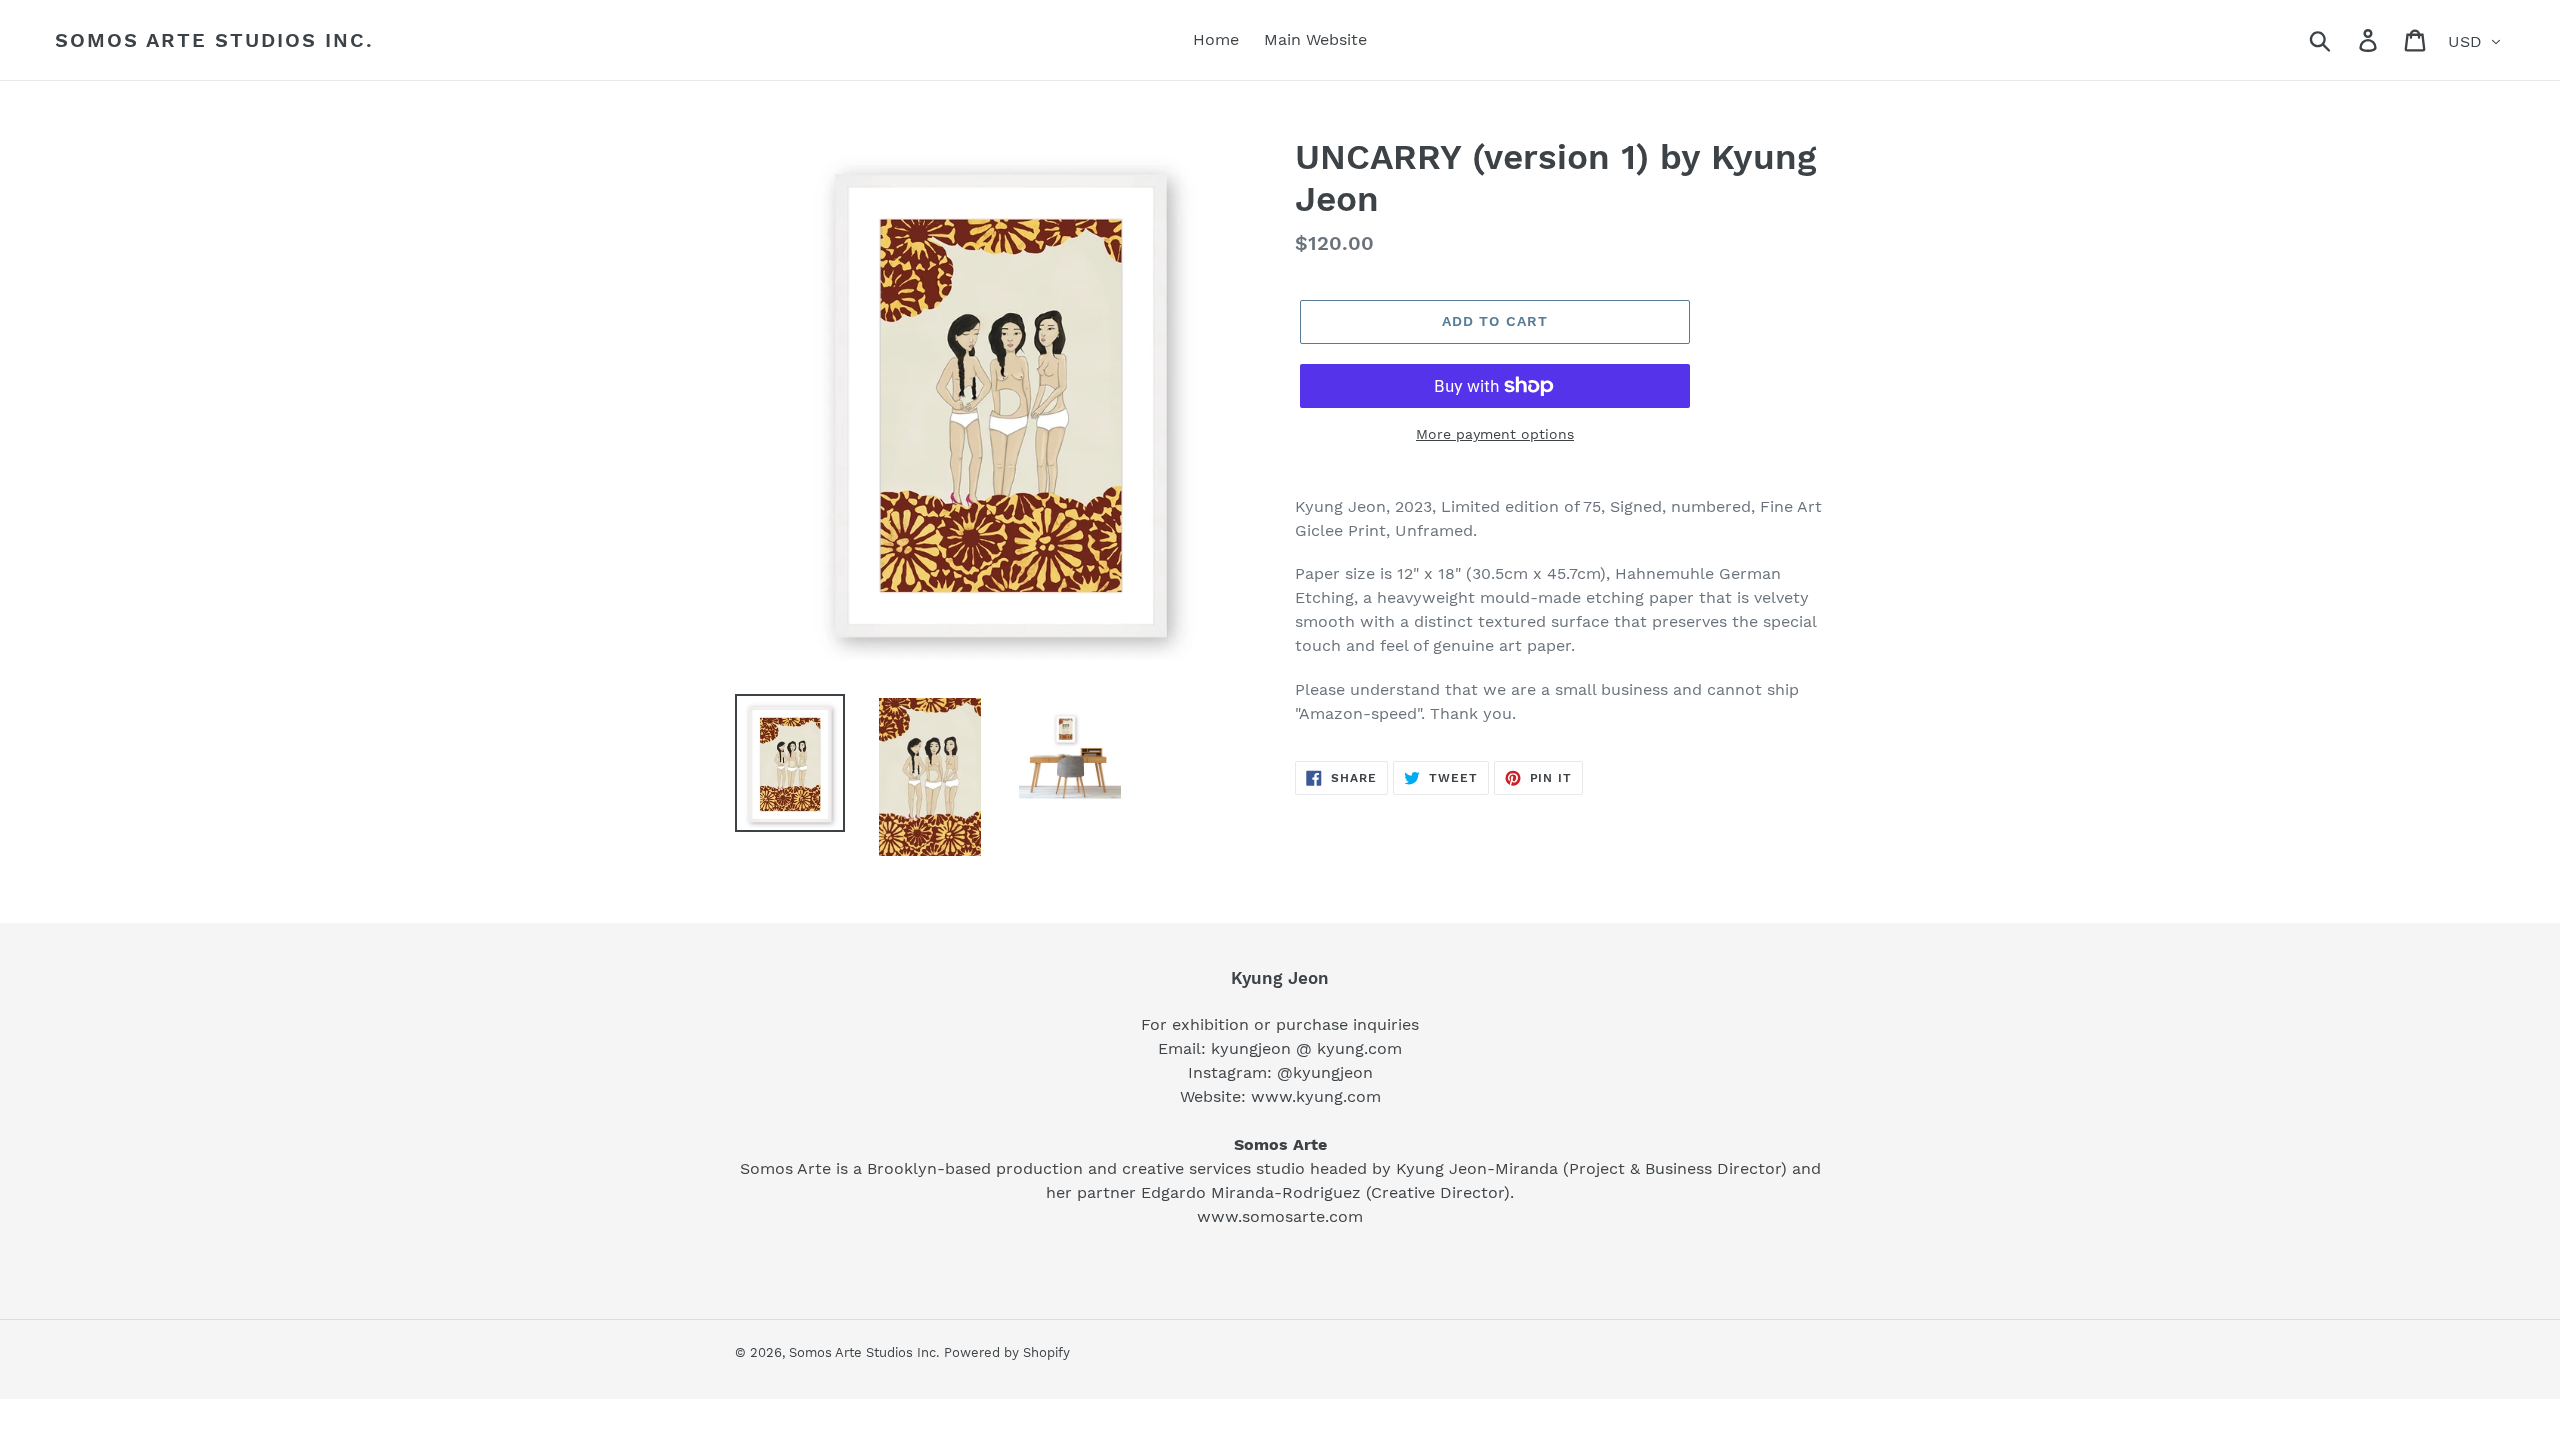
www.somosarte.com (1280, 1216)
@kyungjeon (1325, 1072)
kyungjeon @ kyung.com (1306, 1048)
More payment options (1495, 434)
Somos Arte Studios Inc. (214, 40)
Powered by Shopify (1007, 1352)
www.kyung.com (1316, 1096)
